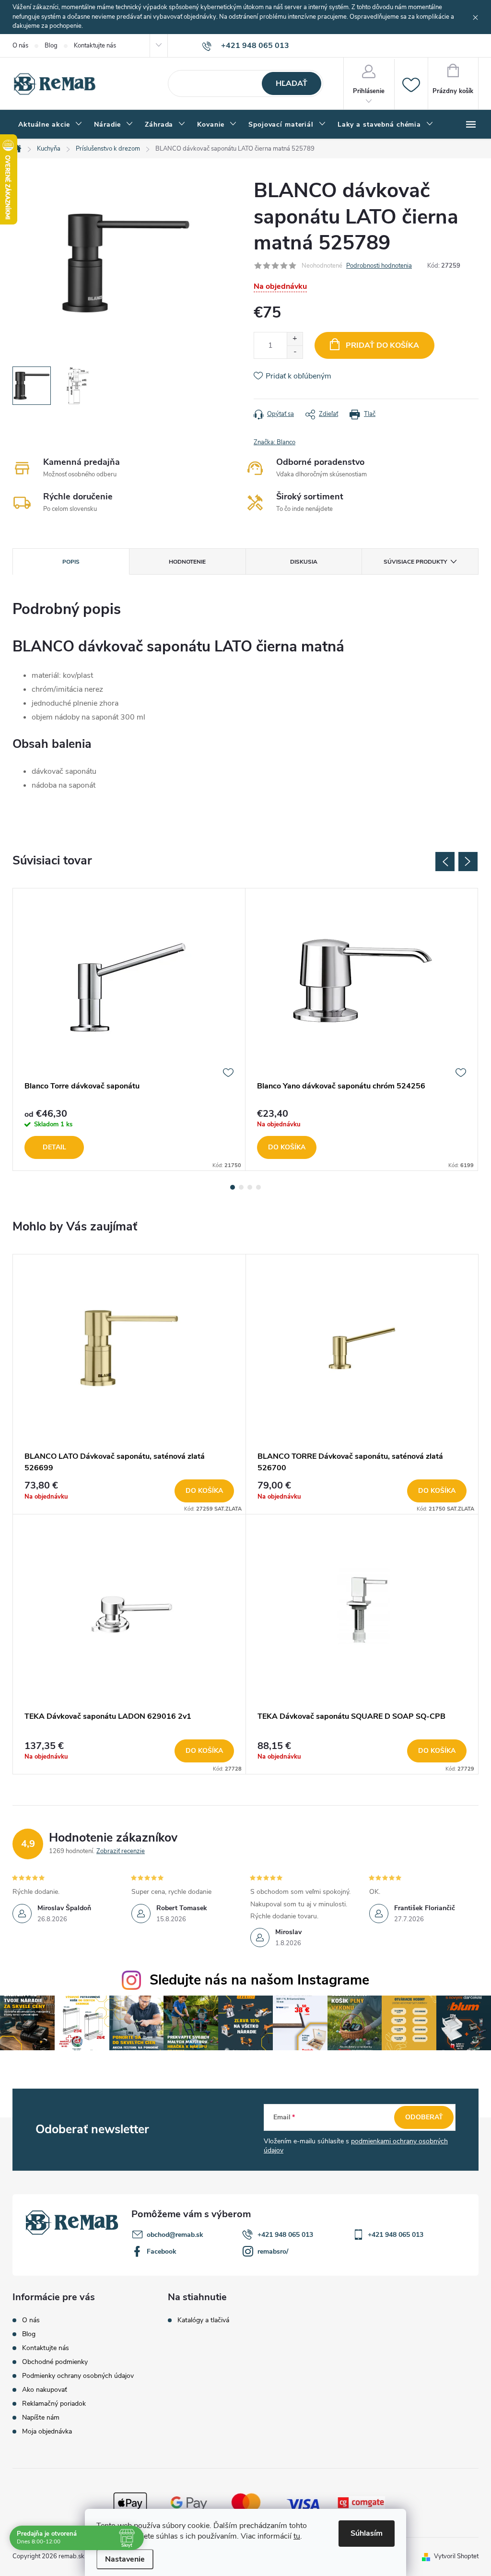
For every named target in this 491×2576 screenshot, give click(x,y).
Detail (54, 1147)
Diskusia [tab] (304, 562)
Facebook (162, 2251)
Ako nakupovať (45, 2390)
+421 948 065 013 (285, 2235)
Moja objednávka (47, 2431)
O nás (20, 46)
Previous (445, 862)
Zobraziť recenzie (121, 1851)
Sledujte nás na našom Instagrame (259, 1980)
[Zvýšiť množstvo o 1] (295, 339)
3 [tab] (250, 1187)
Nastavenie (125, 2559)
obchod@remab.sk (175, 2235)
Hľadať (292, 83)
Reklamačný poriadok (54, 2404)
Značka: (275, 442)
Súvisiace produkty (415, 562)
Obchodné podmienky (55, 2362)
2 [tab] (241, 1187)
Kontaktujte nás (95, 46)
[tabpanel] (129, 1030)
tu (297, 2536)
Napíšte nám (41, 2417)
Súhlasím (367, 2533)
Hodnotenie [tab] (187, 562)
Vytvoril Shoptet (456, 2556)
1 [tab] (233, 1187)
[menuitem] (50, 125)
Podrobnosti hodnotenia (379, 266)
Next (468, 862)
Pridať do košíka (382, 345)
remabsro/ (273, 2251)
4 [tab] (258, 1187)
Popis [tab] (71, 562)
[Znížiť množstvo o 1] (295, 352)
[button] (129, 1491)
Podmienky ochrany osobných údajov (78, 2376)
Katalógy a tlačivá (203, 2320)
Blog (51, 46)
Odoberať (424, 2117)
